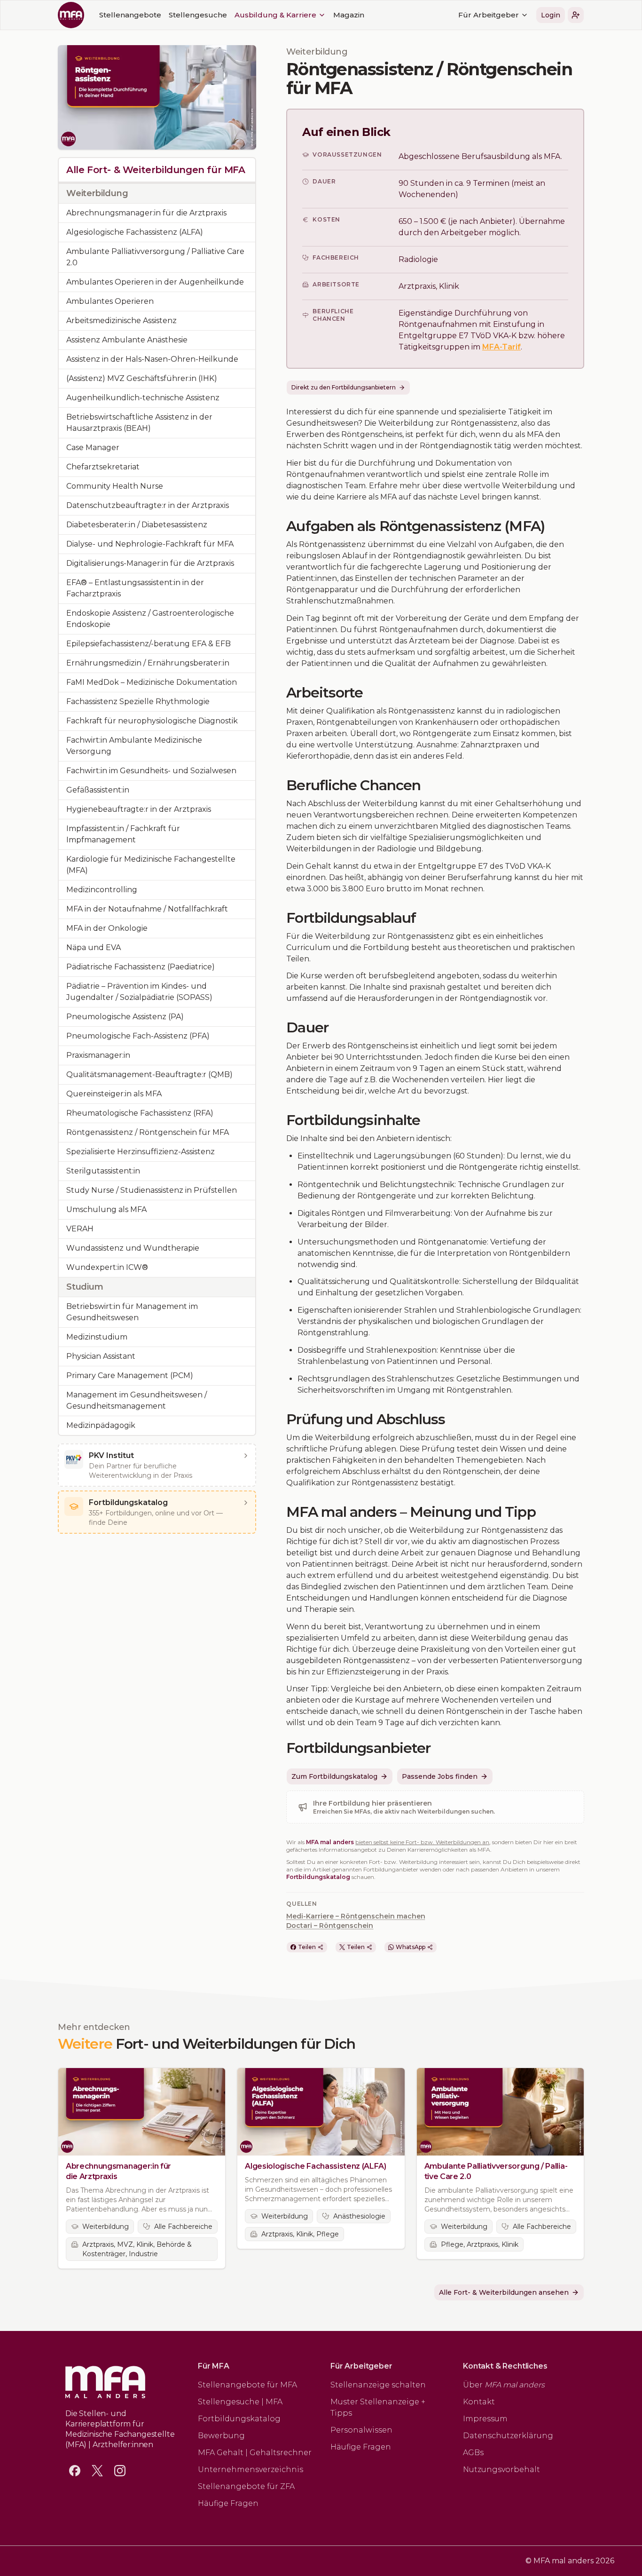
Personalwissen (361, 2430)
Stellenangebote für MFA (247, 2385)
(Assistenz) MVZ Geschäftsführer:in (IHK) (142, 378)
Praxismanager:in (98, 1055)
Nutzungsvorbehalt (501, 2469)
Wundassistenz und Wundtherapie (133, 1248)
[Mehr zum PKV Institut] (246, 1456)
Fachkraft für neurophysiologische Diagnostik (152, 721)
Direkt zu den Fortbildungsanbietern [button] (344, 387)
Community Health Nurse (115, 486)
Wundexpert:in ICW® (107, 1267)
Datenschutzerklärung (508, 2436)
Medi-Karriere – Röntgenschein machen (356, 1916)
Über (504, 2385)
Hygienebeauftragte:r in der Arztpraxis (139, 809)
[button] (576, 15)
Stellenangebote (130, 15)
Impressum (485, 2419)
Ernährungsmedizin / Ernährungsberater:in (148, 663)
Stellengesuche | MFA (240, 2402)
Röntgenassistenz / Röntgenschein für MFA (148, 1132)
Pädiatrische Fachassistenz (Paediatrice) (141, 967)
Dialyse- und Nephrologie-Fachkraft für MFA (150, 544)
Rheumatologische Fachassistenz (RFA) (140, 1113)
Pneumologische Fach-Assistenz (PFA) (138, 1036)
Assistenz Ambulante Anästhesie (127, 340)
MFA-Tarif (501, 347)
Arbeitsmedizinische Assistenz (121, 321)
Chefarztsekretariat (103, 467)
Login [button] (551, 15)
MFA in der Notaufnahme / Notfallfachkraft (147, 909)
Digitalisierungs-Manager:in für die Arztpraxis (150, 563)
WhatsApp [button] (411, 1947)
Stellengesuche (198, 15)
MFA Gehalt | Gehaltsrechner (255, 2453)
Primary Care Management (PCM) (130, 1375)
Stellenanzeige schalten (378, 2385)
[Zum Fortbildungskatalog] (246, 1503)
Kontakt (479, 2402)
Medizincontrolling (102, 890)
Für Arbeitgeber (489, 15)
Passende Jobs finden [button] (440, 1776)
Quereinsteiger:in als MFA (114, 1094)
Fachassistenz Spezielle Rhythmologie (138, 701)
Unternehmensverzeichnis (251, 2469)
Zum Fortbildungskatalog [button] (334, 1776)
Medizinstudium (97, 1337)
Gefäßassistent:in (98, 790)
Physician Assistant (101, 1356)
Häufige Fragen (228, 2503)
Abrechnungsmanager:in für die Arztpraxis (146, 213)
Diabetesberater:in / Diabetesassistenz (137, 525)
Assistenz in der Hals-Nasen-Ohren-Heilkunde (152, 359)
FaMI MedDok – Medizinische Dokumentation (152, 682)
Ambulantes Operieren (110, 301)
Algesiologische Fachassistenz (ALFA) (135, 232)
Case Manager (93, 448)
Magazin (349, 15)
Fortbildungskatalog (318, 1877)
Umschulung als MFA (106, 1209)
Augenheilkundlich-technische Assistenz (143, 398)
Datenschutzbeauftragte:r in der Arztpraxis (148, 505)
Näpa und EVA (94, 947)
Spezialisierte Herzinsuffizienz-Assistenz (141, 1152)
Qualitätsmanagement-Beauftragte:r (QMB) (149, 1074)
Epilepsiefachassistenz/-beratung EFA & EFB (149, 644)
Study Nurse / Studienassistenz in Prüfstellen (152, 1190)
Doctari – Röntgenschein (330, 1926)
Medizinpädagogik (101, 1425)
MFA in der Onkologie (107, 928)
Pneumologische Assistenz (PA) (125, 1017)
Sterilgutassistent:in (103, 1171)
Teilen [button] (307, 1947)
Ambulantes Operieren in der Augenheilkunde (155, 282)
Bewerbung (221, 2436)
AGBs (473, 2453)
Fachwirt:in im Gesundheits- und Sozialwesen (151, 771)
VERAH (80, 1229)
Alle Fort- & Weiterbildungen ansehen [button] (504, 2292)
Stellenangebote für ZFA (246, 2486)
